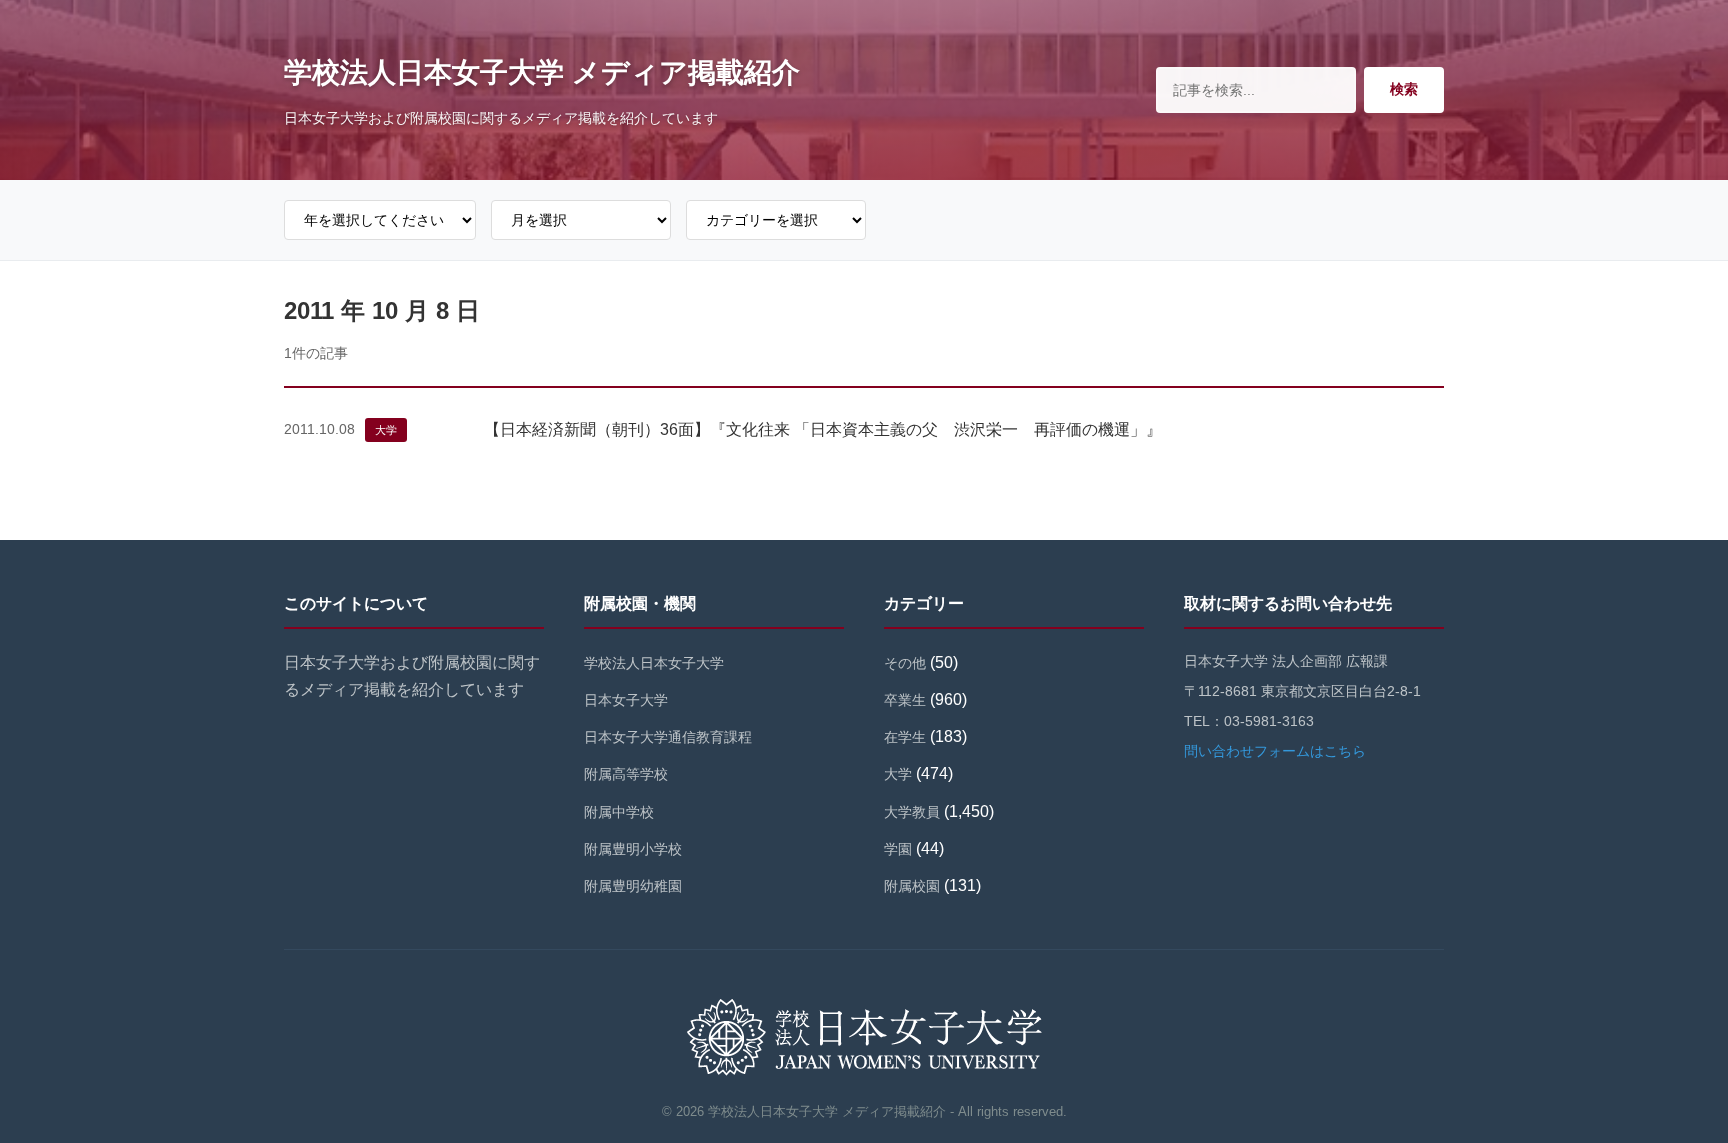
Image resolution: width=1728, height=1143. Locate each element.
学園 (898, 849)
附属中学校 (619, 812)
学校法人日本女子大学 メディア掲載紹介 (542, 72)
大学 (386, 430)
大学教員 (912, 812)
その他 (905, 663)
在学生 (905, 737)
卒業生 (905, 700)
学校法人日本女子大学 (654, 663)
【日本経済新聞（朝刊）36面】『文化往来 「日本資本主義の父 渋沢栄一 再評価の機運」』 (823, 429)
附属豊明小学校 (633, 849)
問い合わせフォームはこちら (1275, 751)
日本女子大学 (626, 700)
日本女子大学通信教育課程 (668, 737)
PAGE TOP (1673, 1092)
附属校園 (912, 886)
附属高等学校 (626, 774)
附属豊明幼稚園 (633, 886)
